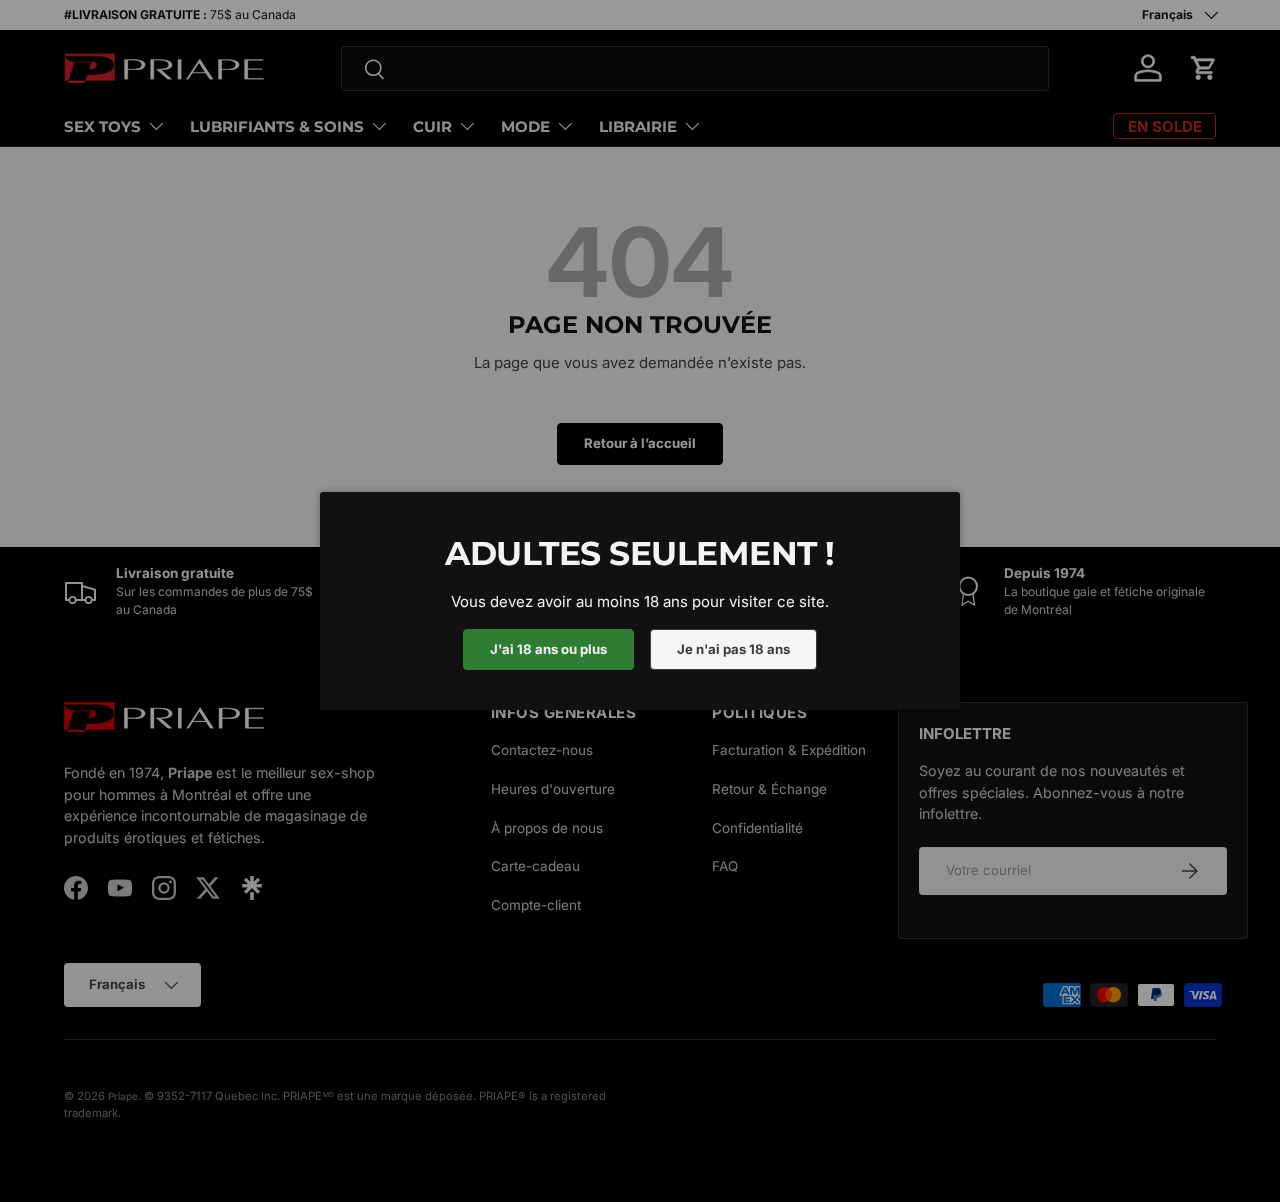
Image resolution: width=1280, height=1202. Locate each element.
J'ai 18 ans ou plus (548, 649)
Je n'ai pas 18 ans (733, 649)
